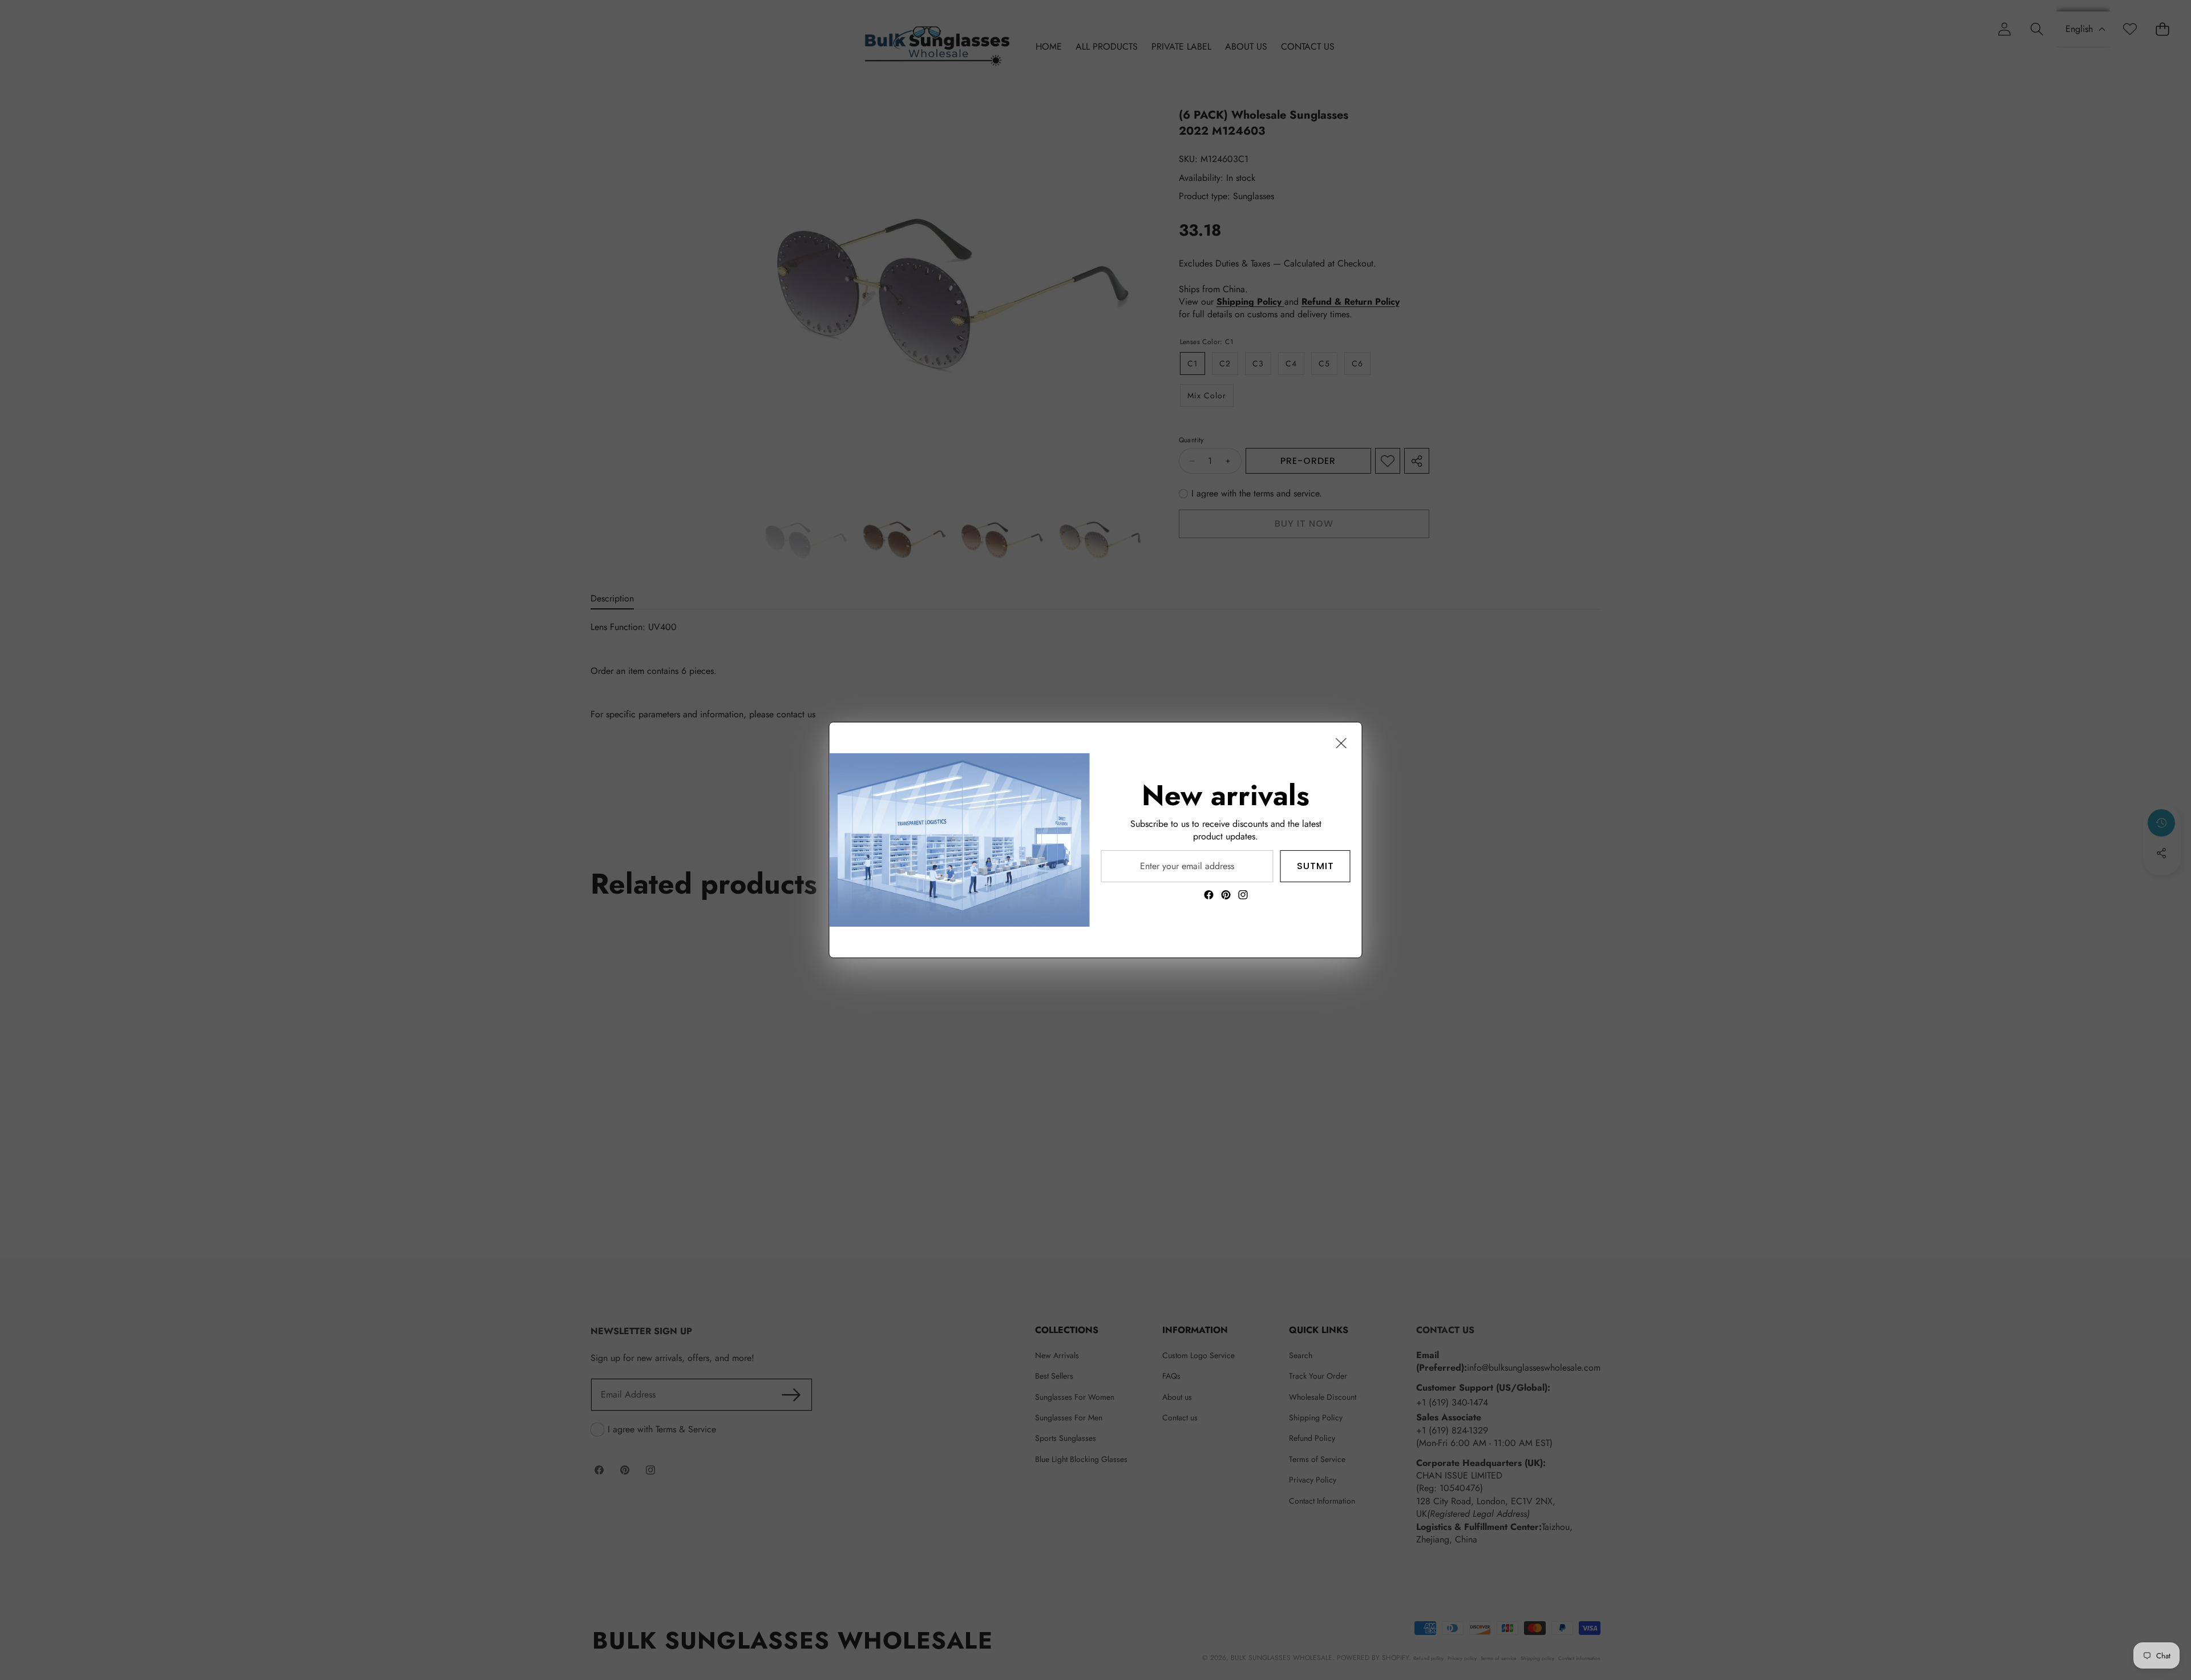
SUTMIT (1315, 866)
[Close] (1341, 743)
